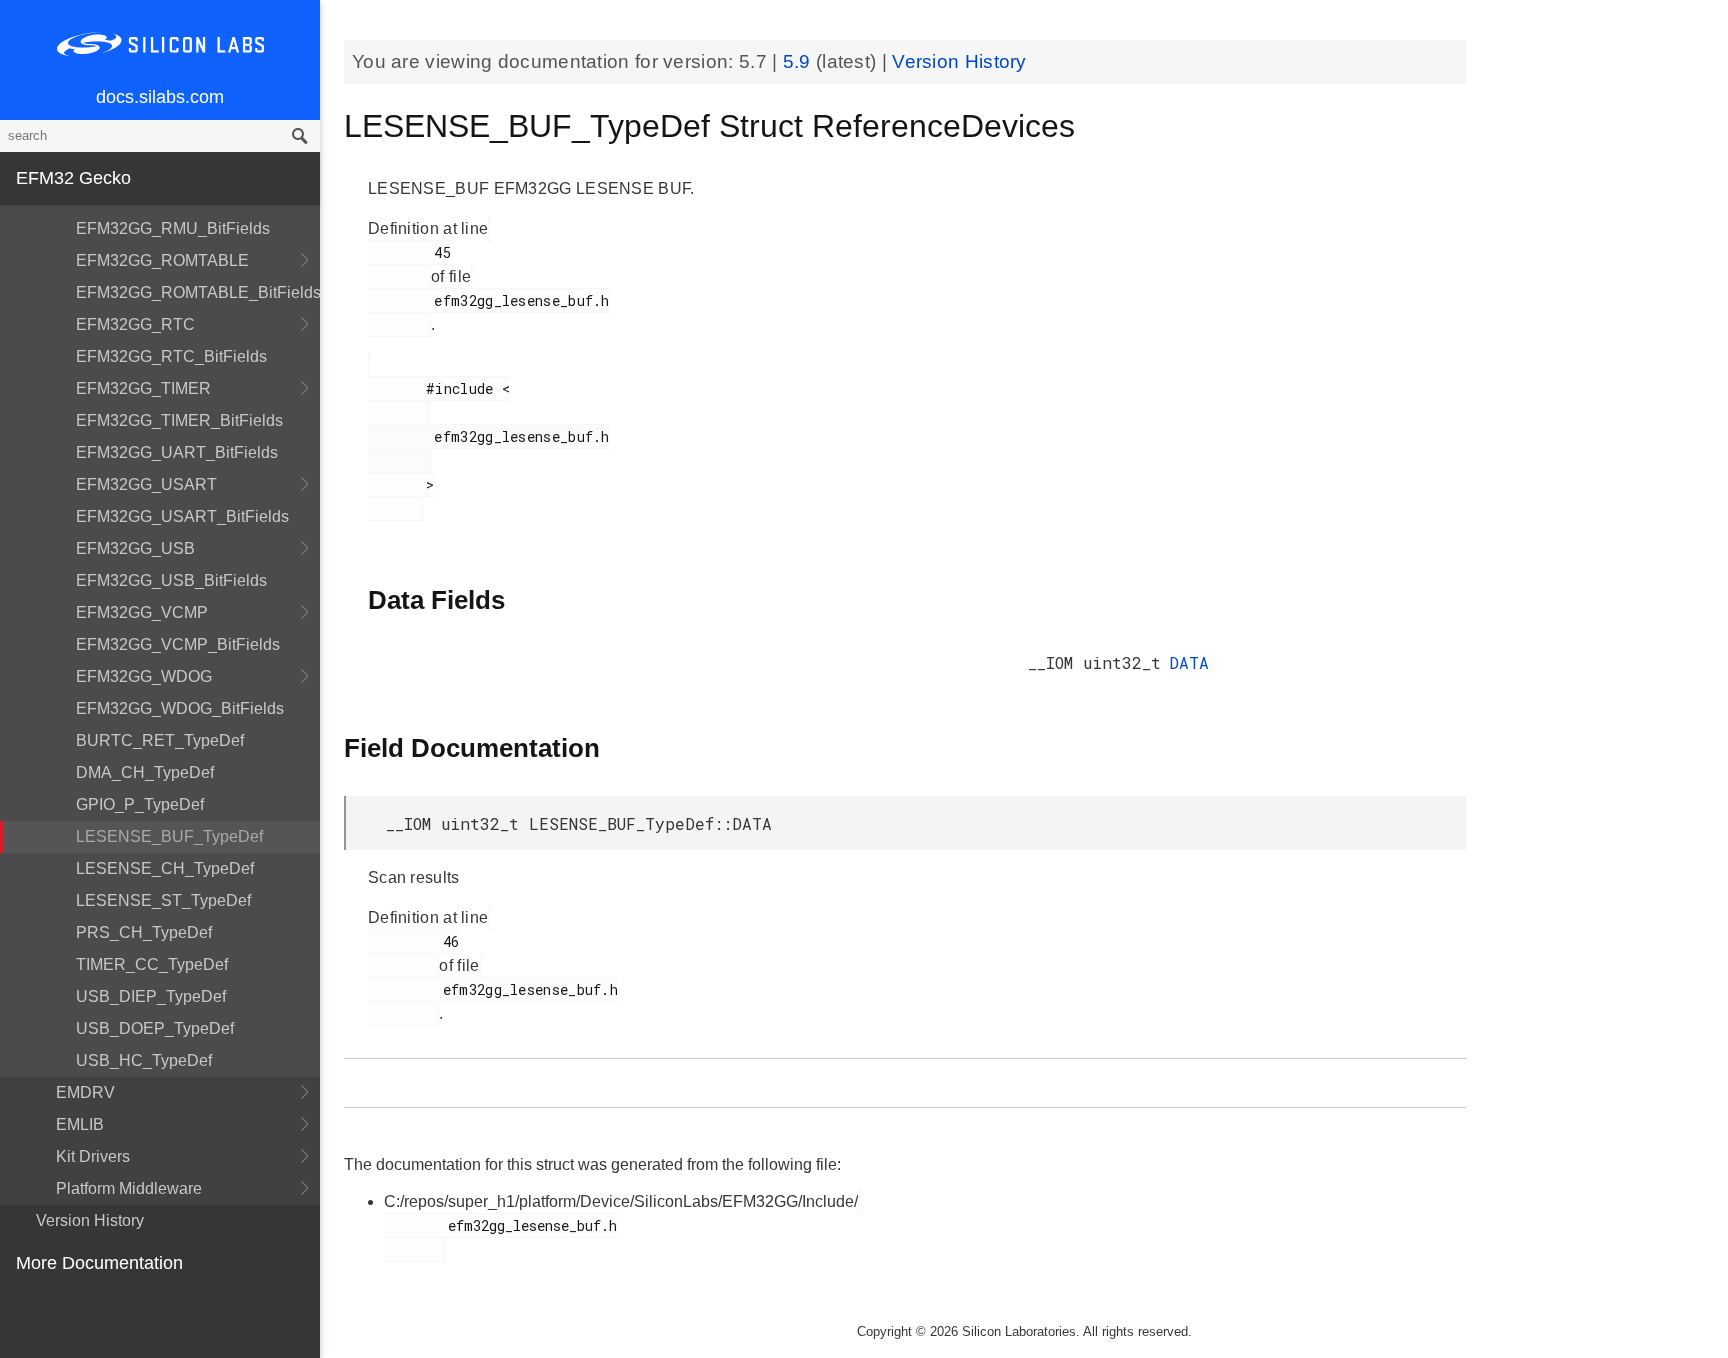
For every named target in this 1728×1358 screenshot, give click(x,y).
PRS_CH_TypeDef (144, 932)
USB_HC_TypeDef (144, 1060)
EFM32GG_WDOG (144, 676)
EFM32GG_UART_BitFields (177, 452)
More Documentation (99, 1263)
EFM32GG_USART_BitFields (182, 516)
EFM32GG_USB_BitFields (171, 580)
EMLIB (80, 1124)
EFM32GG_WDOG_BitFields (180, 708)
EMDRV (85, 1092)
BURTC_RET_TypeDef (160, 740)
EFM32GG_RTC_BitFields (171, 356)
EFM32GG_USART (146, 484)
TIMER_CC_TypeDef (152, 964)
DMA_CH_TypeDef (145, 772)
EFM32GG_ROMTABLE (162, 260)
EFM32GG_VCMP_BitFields (178, 644)
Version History (90, 1220)
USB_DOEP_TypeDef (155, 1028)
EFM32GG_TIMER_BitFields (179, 420)
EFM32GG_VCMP (142, 612)
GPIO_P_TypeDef (140, 804)
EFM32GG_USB (135, 548)
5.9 (799, 61)
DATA (1189, 662)
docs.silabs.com (160, 97)
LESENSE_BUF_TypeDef (169, 836)
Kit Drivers (93, 1156)
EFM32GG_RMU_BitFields (173, 228)
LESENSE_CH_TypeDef (165, 868)
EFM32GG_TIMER (143, 388)
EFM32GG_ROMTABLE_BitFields (198, 292)
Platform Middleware (129, 1188)
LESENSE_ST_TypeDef (163, 900)
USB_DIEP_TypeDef (151, 996)
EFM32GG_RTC (135, 324)
